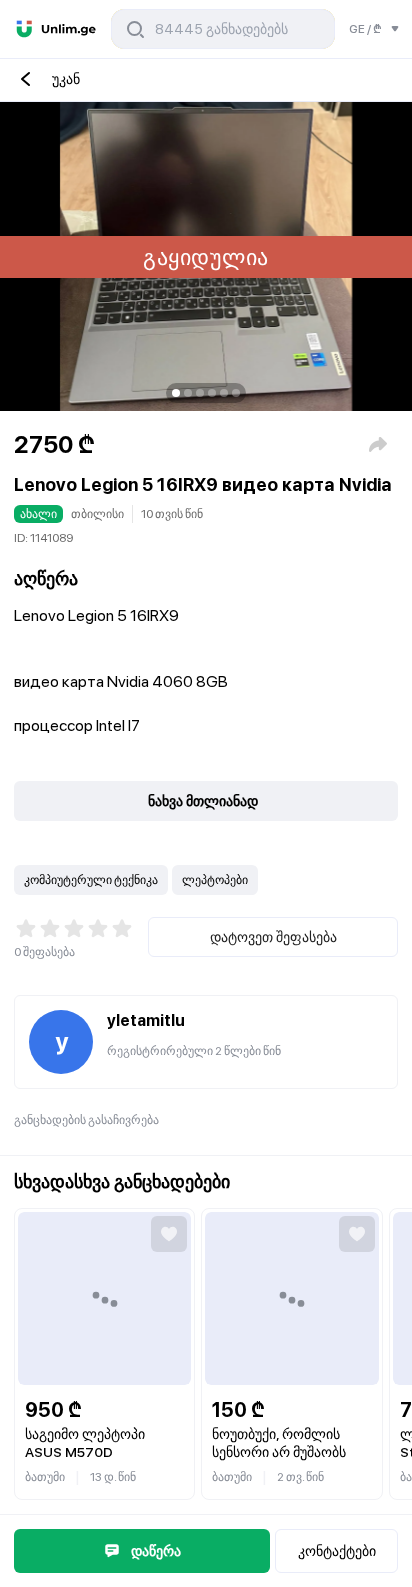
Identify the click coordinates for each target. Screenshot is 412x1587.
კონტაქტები (337, 1551)
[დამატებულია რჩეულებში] (169, 1234)
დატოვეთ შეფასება (273, 937)
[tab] (176, 393)
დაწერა (156, 1551)
